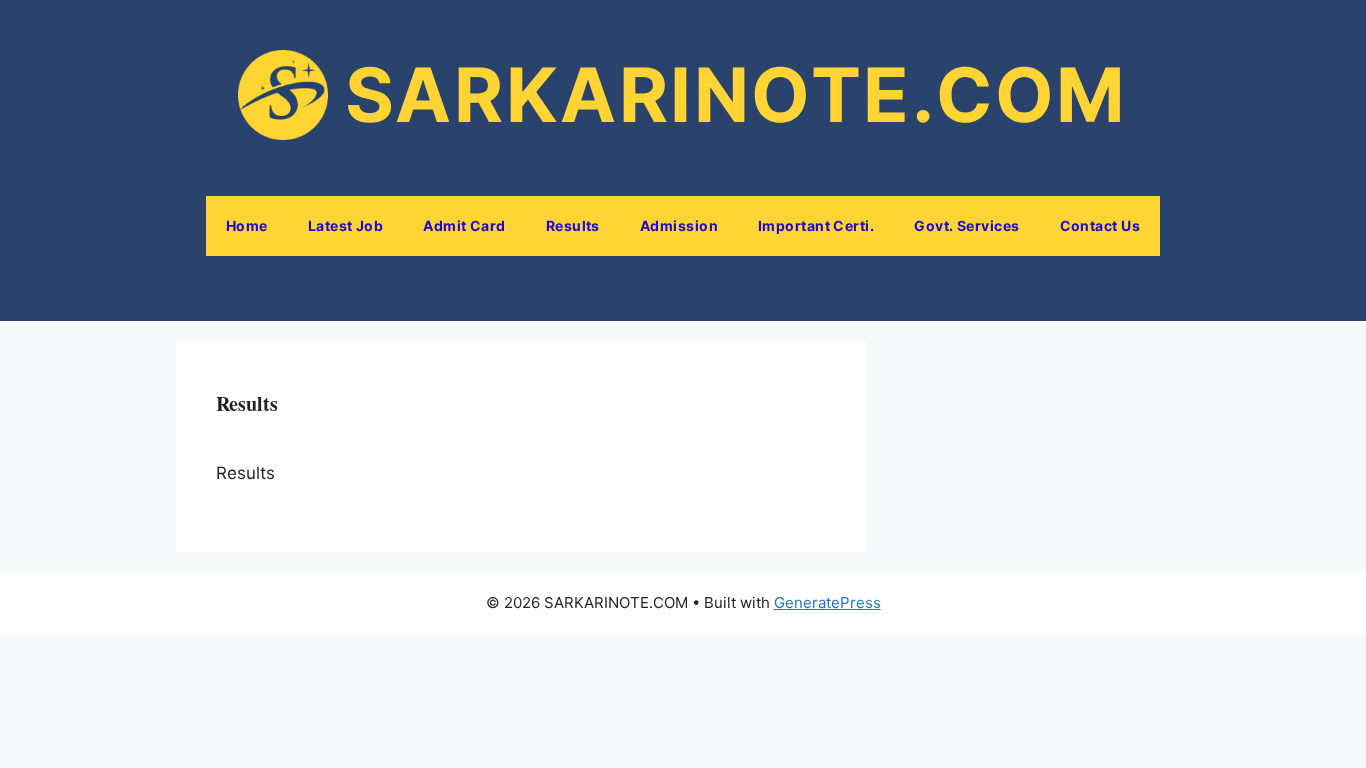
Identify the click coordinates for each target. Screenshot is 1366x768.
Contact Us (1100, 225)
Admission (679, 225)
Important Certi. (816, 225)
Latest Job (346, 225)
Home (247, 225)
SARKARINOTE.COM (736, 94)
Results (573, 225)
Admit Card (464, 225)
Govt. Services (966, 225)
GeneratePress (827, 602)
